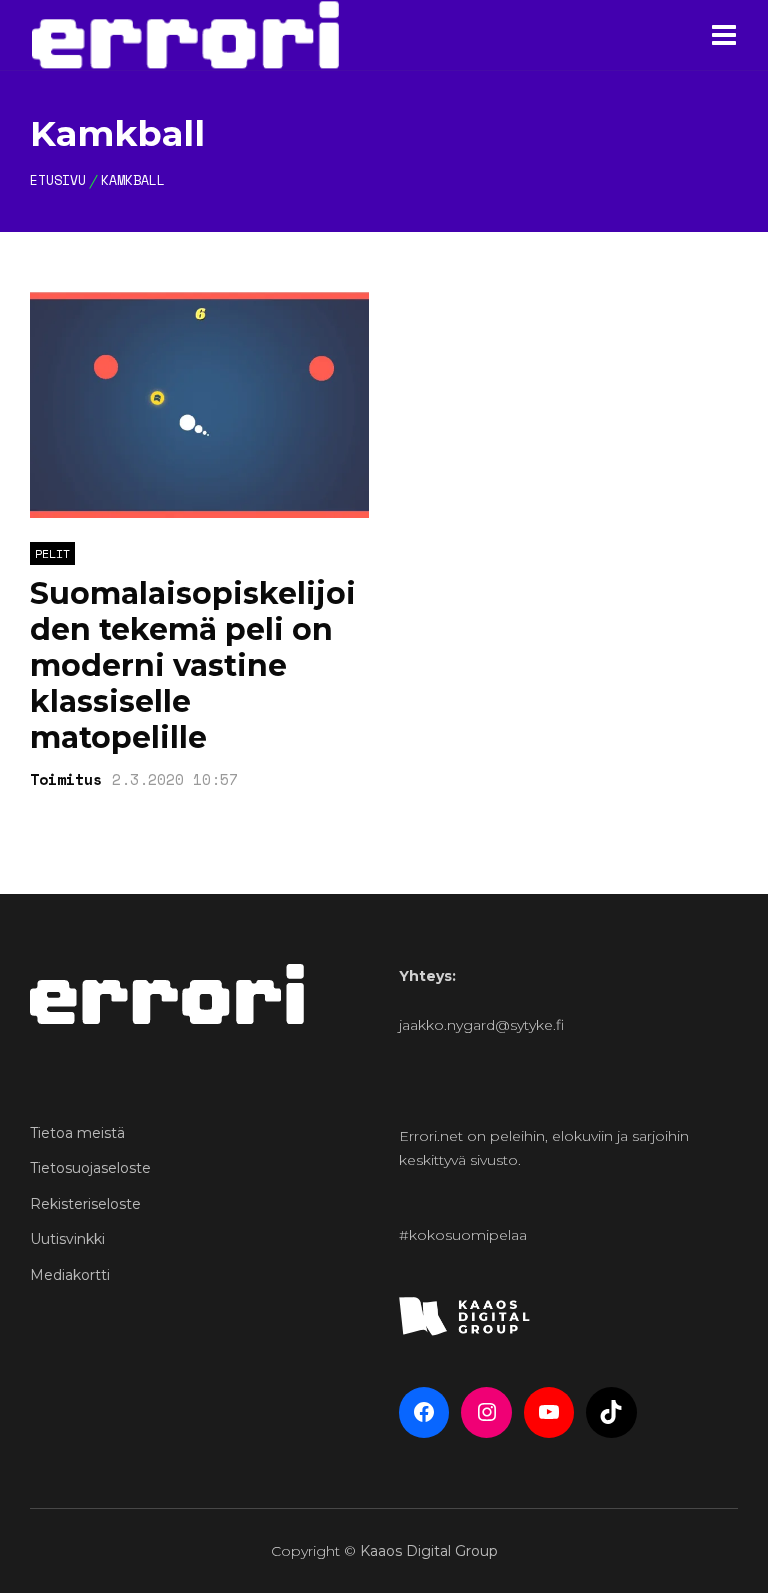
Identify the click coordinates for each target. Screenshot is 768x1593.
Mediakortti (70, 1275)
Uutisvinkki (67, 1239)
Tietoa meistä (77, 1133)
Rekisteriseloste (85, 1204)
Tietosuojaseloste (90, 1168)
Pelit (52, 553)
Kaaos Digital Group (429, 1551)
